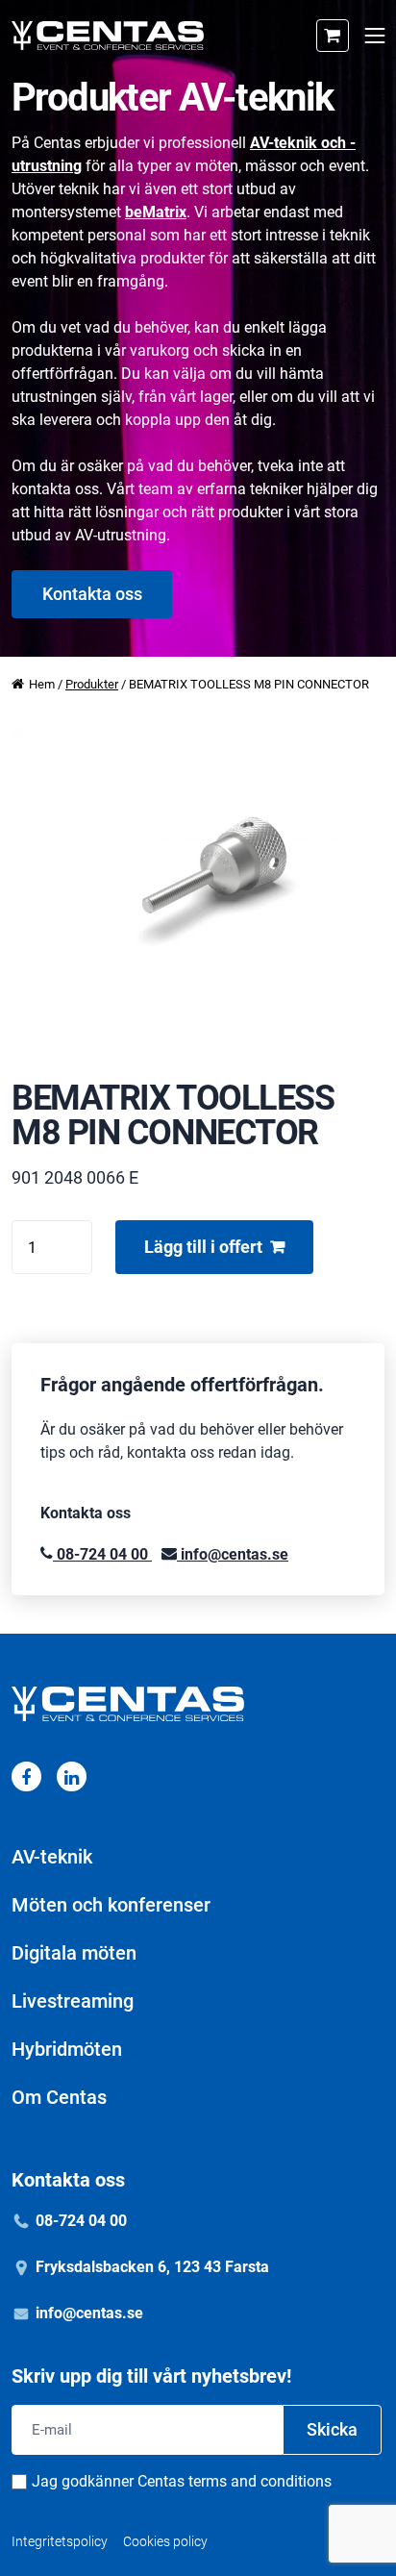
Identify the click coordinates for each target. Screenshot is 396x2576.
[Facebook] (26, 1776)
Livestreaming (73, 2001)
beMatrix (156, 212)
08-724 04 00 (102, 1554)
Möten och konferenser (111, 1905)
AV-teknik (52, 1857)
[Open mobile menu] (374, 36)
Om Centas (59, 2097)
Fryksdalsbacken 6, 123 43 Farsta (152, 2267)
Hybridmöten (67, 2049)
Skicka (332, 2429)
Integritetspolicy (60, 2541)
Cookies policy (165, 2541)
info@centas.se (233, 1554)
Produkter (92, 684)
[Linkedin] (72, 1776)
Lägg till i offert (203, 1247)
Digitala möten (74, 1953)
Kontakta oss (92, 594)
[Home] (108, 36)
